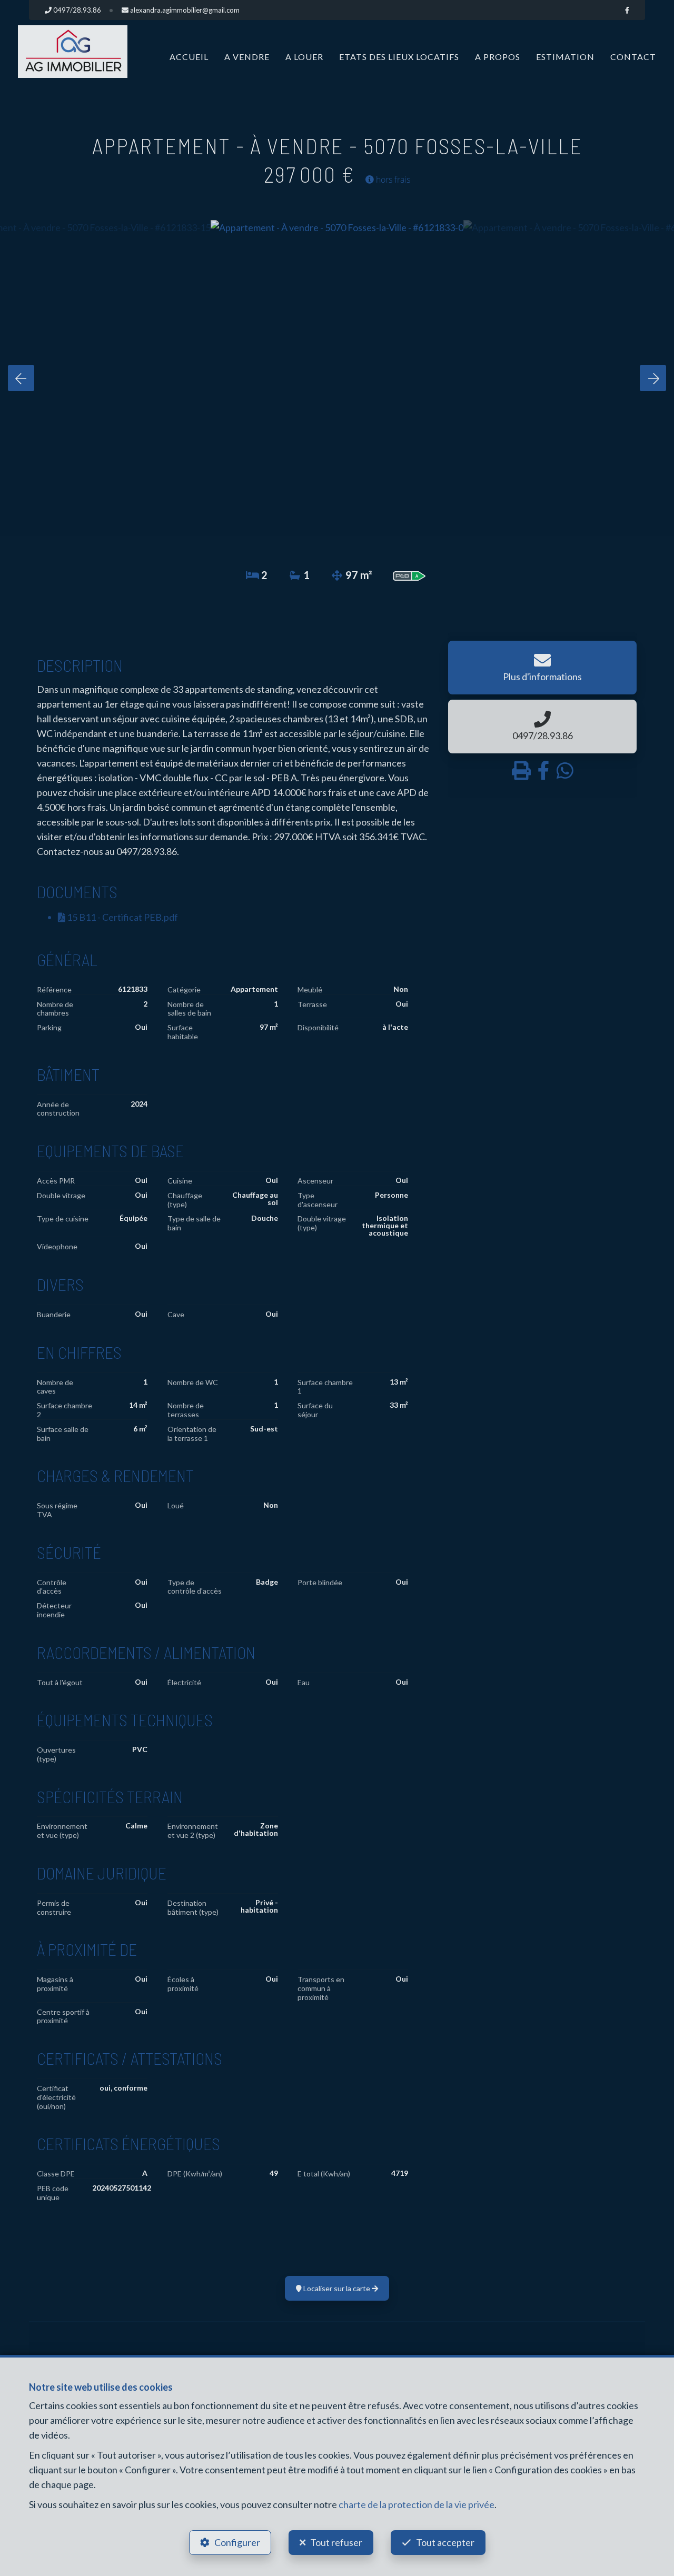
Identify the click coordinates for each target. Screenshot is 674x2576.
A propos (498, 57)
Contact (633, 57)
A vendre (247, 57)
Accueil (189, 57)
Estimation (565, 57)
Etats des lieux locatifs (399, 57)
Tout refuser (336, 2542)
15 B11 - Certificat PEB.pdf (122, 917)
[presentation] (21, 378)
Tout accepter (445, 2542)
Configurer (237, 2542)
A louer (304, 57)
